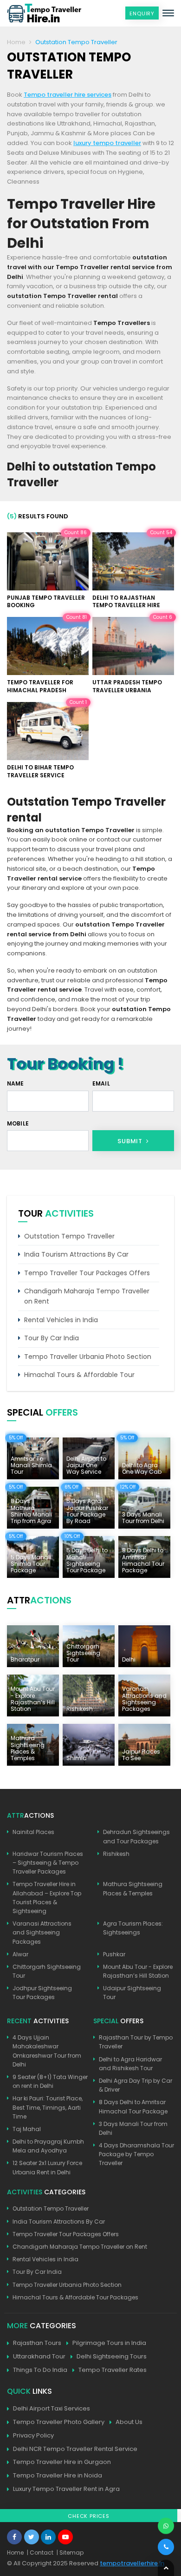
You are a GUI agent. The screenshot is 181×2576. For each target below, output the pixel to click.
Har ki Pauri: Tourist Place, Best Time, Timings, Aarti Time (48, 2107)
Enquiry (142, 13)
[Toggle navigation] (168, 13)
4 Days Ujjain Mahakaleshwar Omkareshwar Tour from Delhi (47, 2051)
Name (16, 1083)
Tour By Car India (52, 1338)
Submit (131, 1141)
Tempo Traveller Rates (113, 2370)
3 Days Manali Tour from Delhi (133, 2128)
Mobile (18, 1123)
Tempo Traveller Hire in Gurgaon (62, 2462)
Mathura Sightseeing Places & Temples (133, 1888)
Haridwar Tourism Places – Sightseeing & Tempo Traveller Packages (48, 1863)
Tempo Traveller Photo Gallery (59, 2422)
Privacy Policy (33, 2435)
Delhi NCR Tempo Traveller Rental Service (75, 2449)
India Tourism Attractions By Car (76, 1254)
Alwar (20, 1954)
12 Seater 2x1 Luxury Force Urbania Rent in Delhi (47, 2167)
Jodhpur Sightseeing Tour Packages (42, 1993)
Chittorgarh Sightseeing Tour (47, 1971)
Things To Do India (40, 2370)
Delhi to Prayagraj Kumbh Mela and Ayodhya (48, 2146)
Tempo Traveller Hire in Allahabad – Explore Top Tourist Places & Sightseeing (47, 1897)
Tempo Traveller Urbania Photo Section (88, 1357)
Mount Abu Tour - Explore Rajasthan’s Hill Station (138, 1971)
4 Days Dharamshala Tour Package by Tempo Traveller (136, 2154)
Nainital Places (33, 1832)
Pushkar (114, 1954)
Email (101, 1083)
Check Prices (89, 2516)
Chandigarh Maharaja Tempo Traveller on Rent (87, 1296)
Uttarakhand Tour (39, 2356)
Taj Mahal (27, 2129)
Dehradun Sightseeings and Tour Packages (136, 1836)
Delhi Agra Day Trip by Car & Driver (136, 2085)
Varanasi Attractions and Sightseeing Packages (42, 1932)
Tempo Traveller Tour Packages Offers (87, 1273)
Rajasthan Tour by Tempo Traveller (136, 2042)
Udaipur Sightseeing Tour (132, 1993)
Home (16, 42)
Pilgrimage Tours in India (109, 2343)
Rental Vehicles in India (61, 1320)
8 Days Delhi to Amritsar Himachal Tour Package (133, 2106)
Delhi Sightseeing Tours (112, 2356)
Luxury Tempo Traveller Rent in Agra (66, 2489)
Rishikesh (116, 1854)
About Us (129, 2422)
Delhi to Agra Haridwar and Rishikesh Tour (130, 2064)
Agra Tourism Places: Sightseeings (133, 1928)
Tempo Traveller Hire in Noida (58, 2475)
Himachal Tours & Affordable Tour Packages (75, 2297)
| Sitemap (70, 2553)
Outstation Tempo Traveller (69, 1236)
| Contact (40, 2553)
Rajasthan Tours (37, 2343)
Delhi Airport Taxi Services (52, 2408)
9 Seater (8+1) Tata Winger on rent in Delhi (50, 2081)
